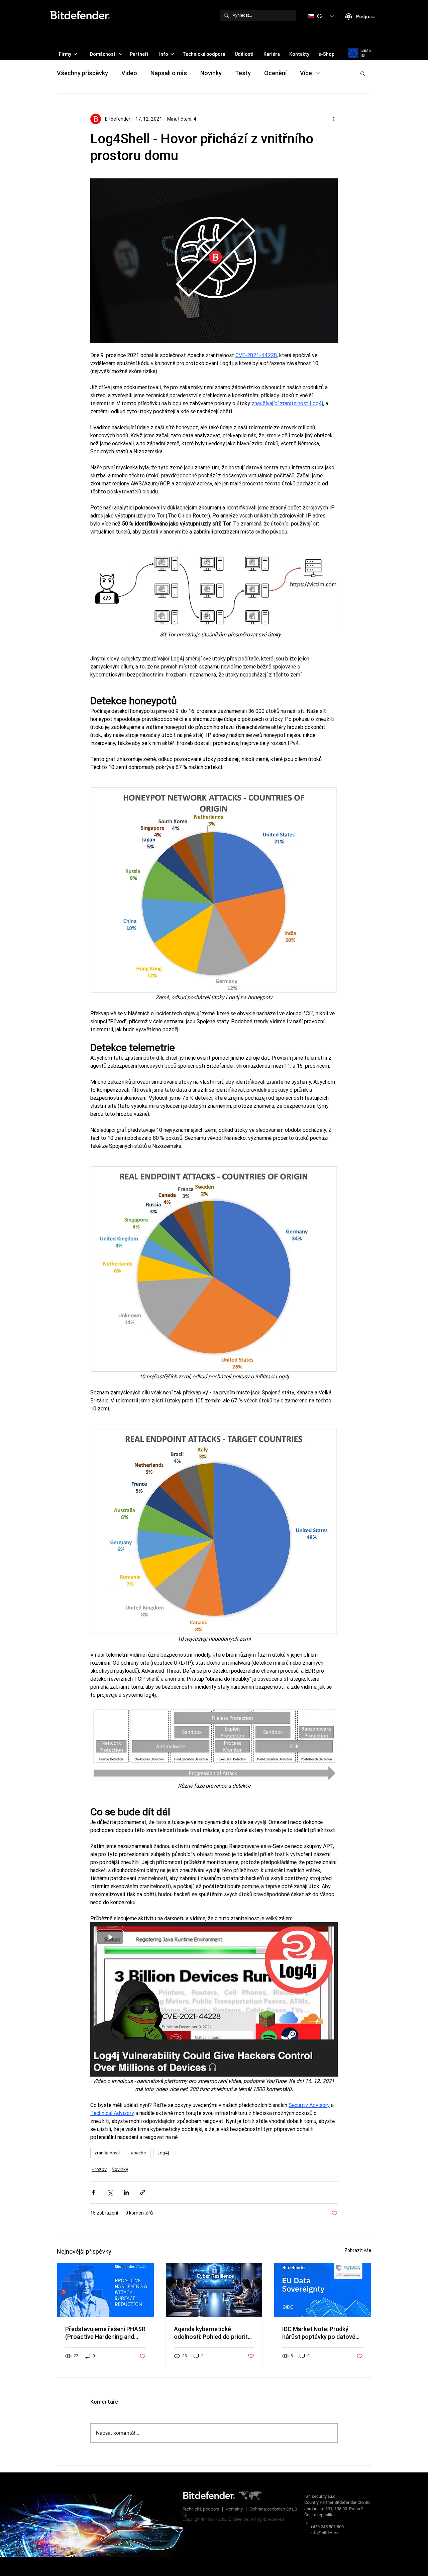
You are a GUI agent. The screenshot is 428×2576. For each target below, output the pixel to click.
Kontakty (234, 2509)
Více (306, 73)
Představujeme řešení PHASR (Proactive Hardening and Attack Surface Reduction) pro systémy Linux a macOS (105, 2333)
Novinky (211, 73)
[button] (363, 73)
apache (139, 2153)
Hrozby (99, 2169)
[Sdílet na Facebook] (93, 2192)
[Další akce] (334, 119)
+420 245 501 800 (327, 2527)
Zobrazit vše (358, 2250)
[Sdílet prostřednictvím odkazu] (143, 2192)
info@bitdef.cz (324, 2533)
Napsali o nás (169, 73)
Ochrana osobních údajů (273, 2509)
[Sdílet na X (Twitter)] (110, 2192)
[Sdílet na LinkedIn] (126, 2192)
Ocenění (275, 73)
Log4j (163, 2153)
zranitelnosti (107, 2153)
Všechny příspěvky (82, 73)
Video (129, 73)
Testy (243, 73)
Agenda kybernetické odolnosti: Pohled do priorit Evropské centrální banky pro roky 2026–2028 (213, 2333)
